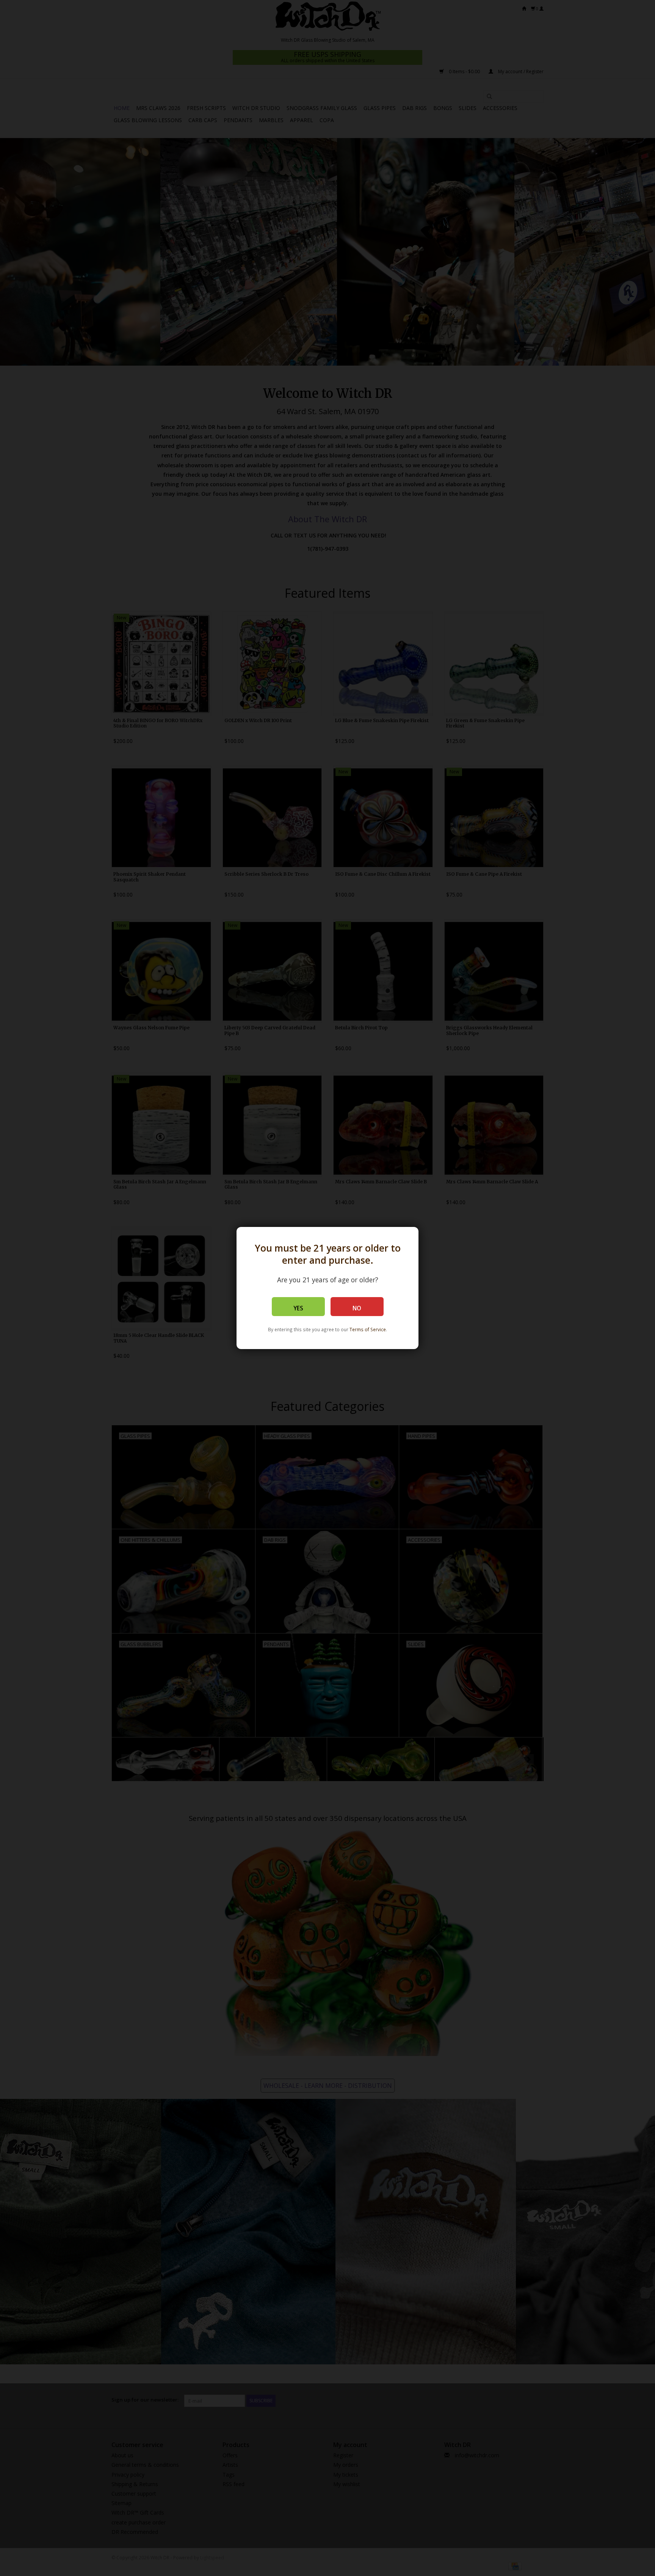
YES (298, 1308)
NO (357, 1308)
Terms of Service (368, 1329)
